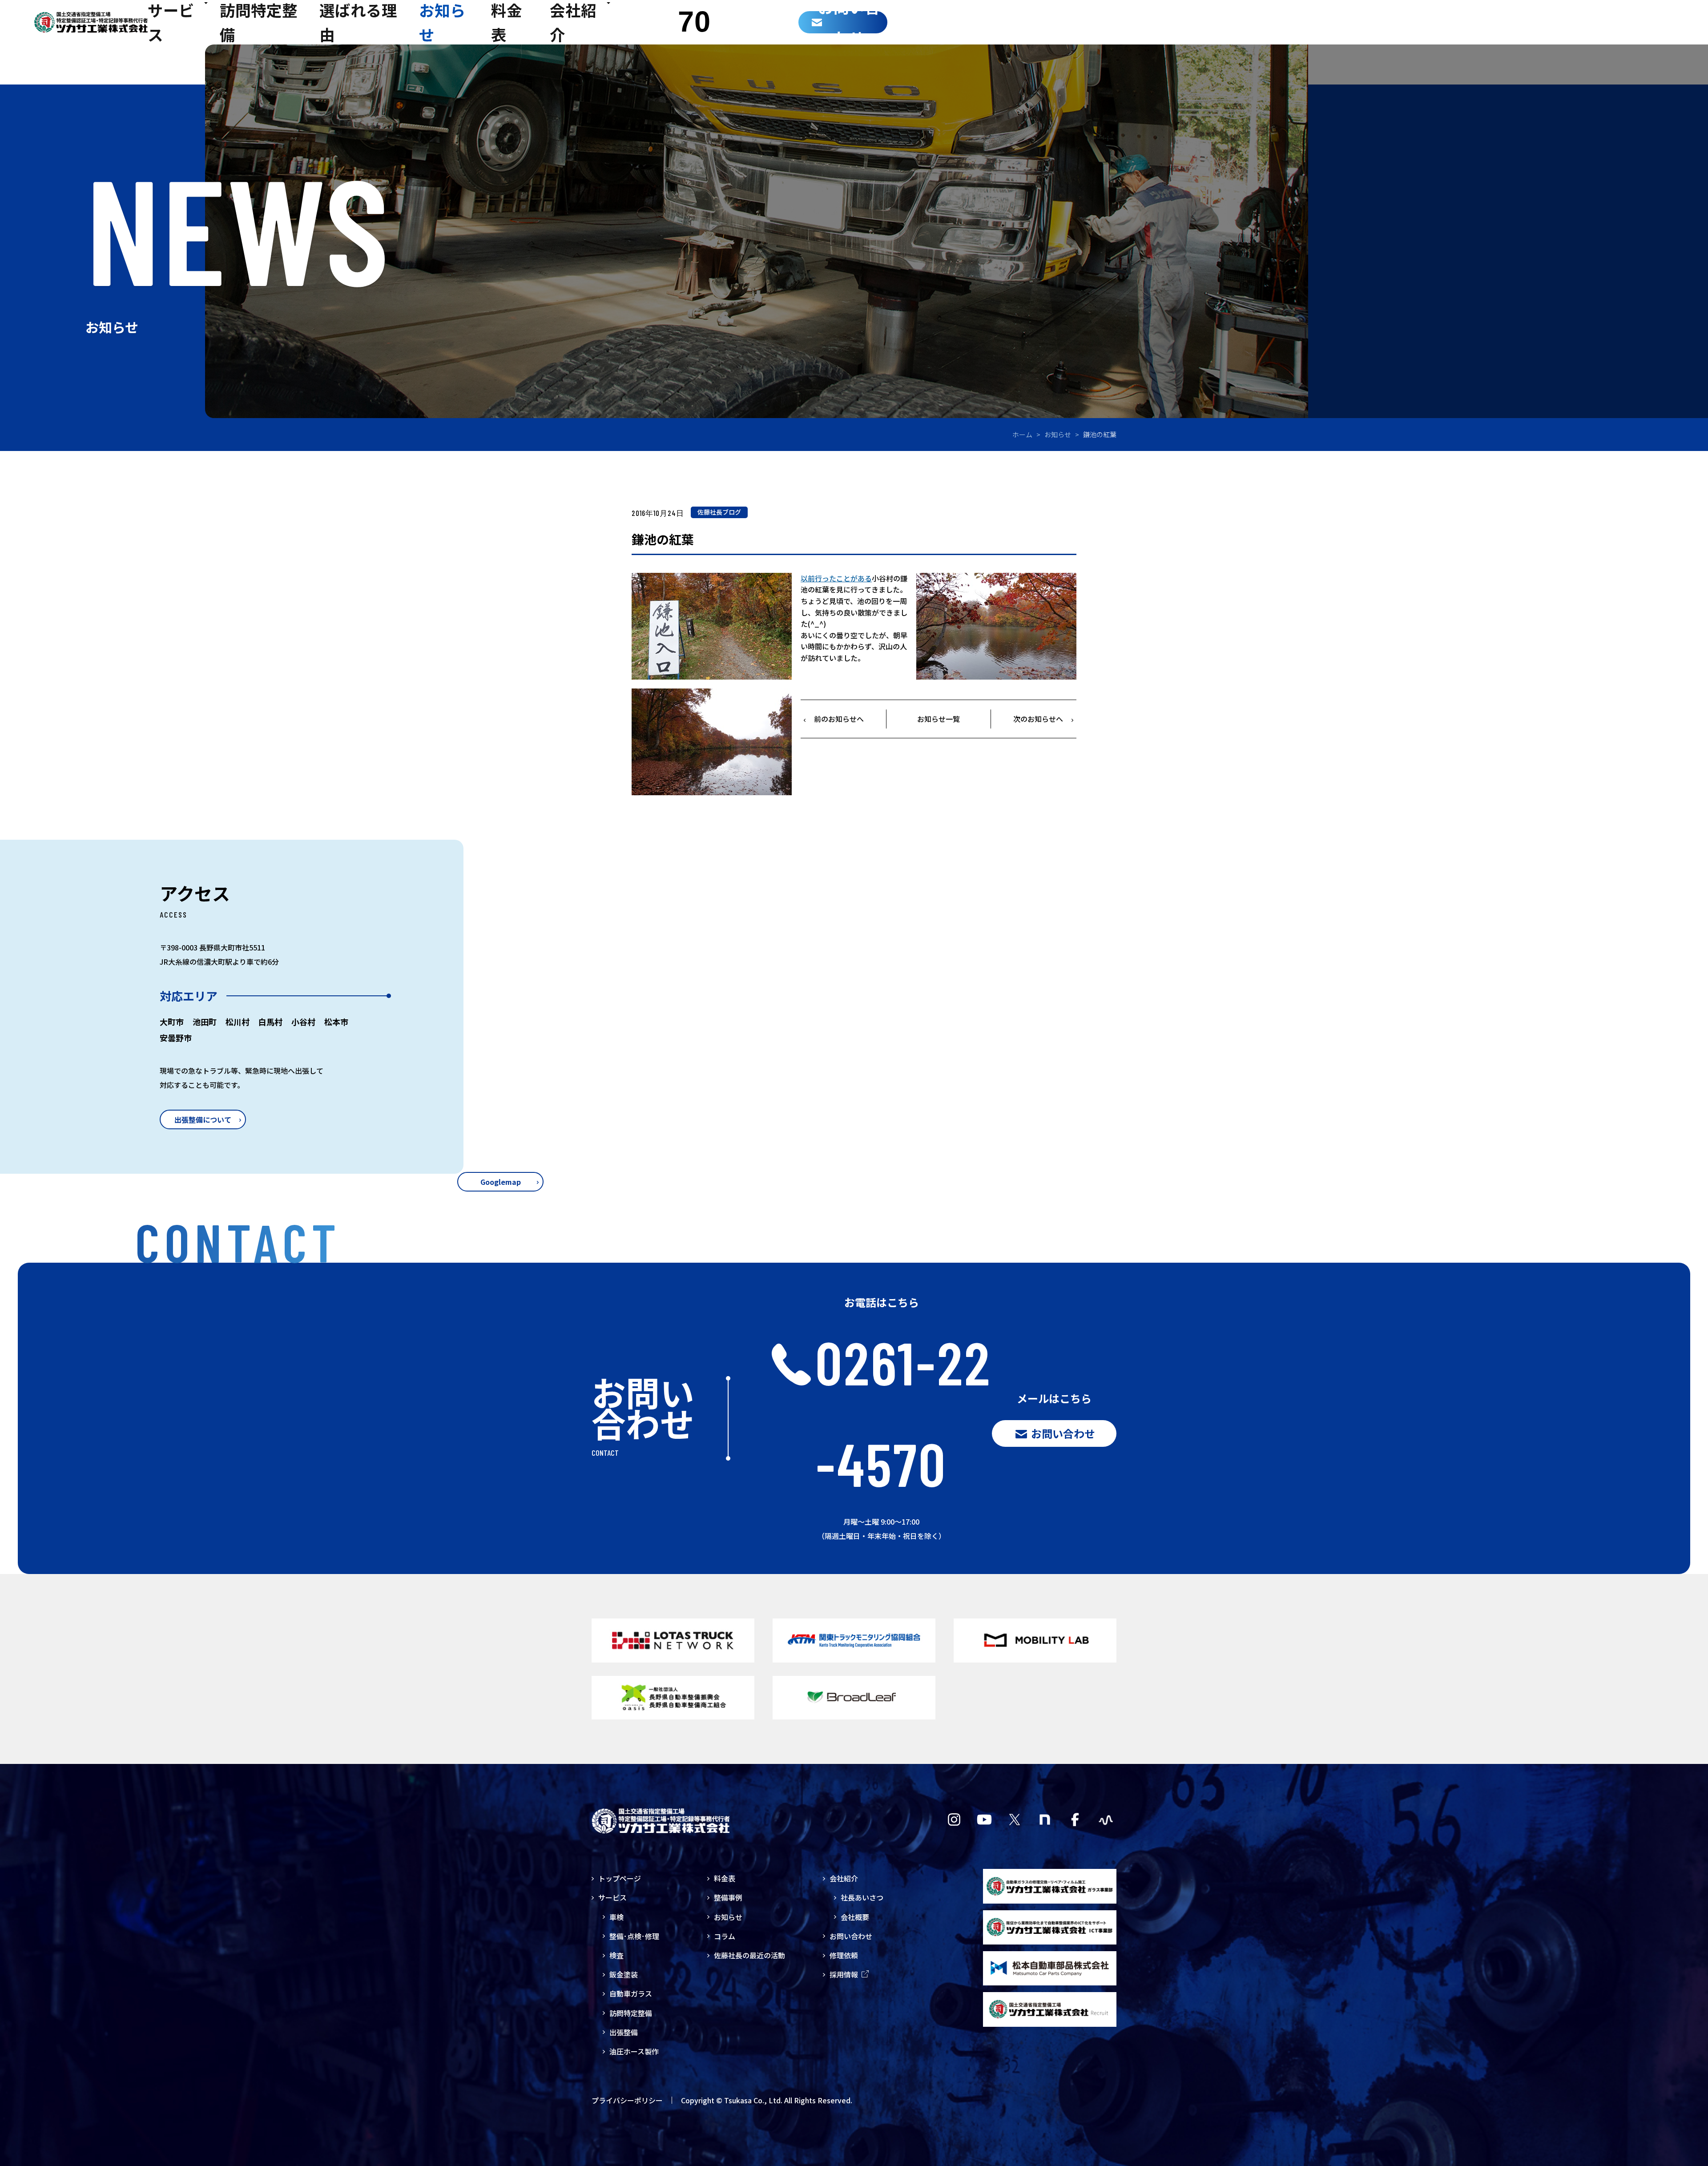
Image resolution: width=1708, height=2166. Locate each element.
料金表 (725, 1878)
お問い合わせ (851, 1936)
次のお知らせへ (1038, 719)
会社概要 (855, 1917)
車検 (616, 1917)
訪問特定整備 (631, 2013)
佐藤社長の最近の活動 (749, 1955)
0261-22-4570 (903, 1412)
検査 (616, 1955)
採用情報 (844, 1974)
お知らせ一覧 (939, 719)
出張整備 (624, 2032)
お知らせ (1058, 434)
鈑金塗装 (624, 1974)
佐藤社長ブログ (719, 512)
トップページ (620, 1878)
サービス (612, 1897)
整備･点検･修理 (634, 1936)
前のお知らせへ (839, 719)
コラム (725, 1936)
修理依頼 (844, 1955)
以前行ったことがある (836, 578)
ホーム (1022, 434)
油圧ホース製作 (634, 2051)
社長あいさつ (862, 1897)
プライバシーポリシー (627, 2100)
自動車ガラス (631, 1993)
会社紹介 (844, 1878)
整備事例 (728, 1897)
